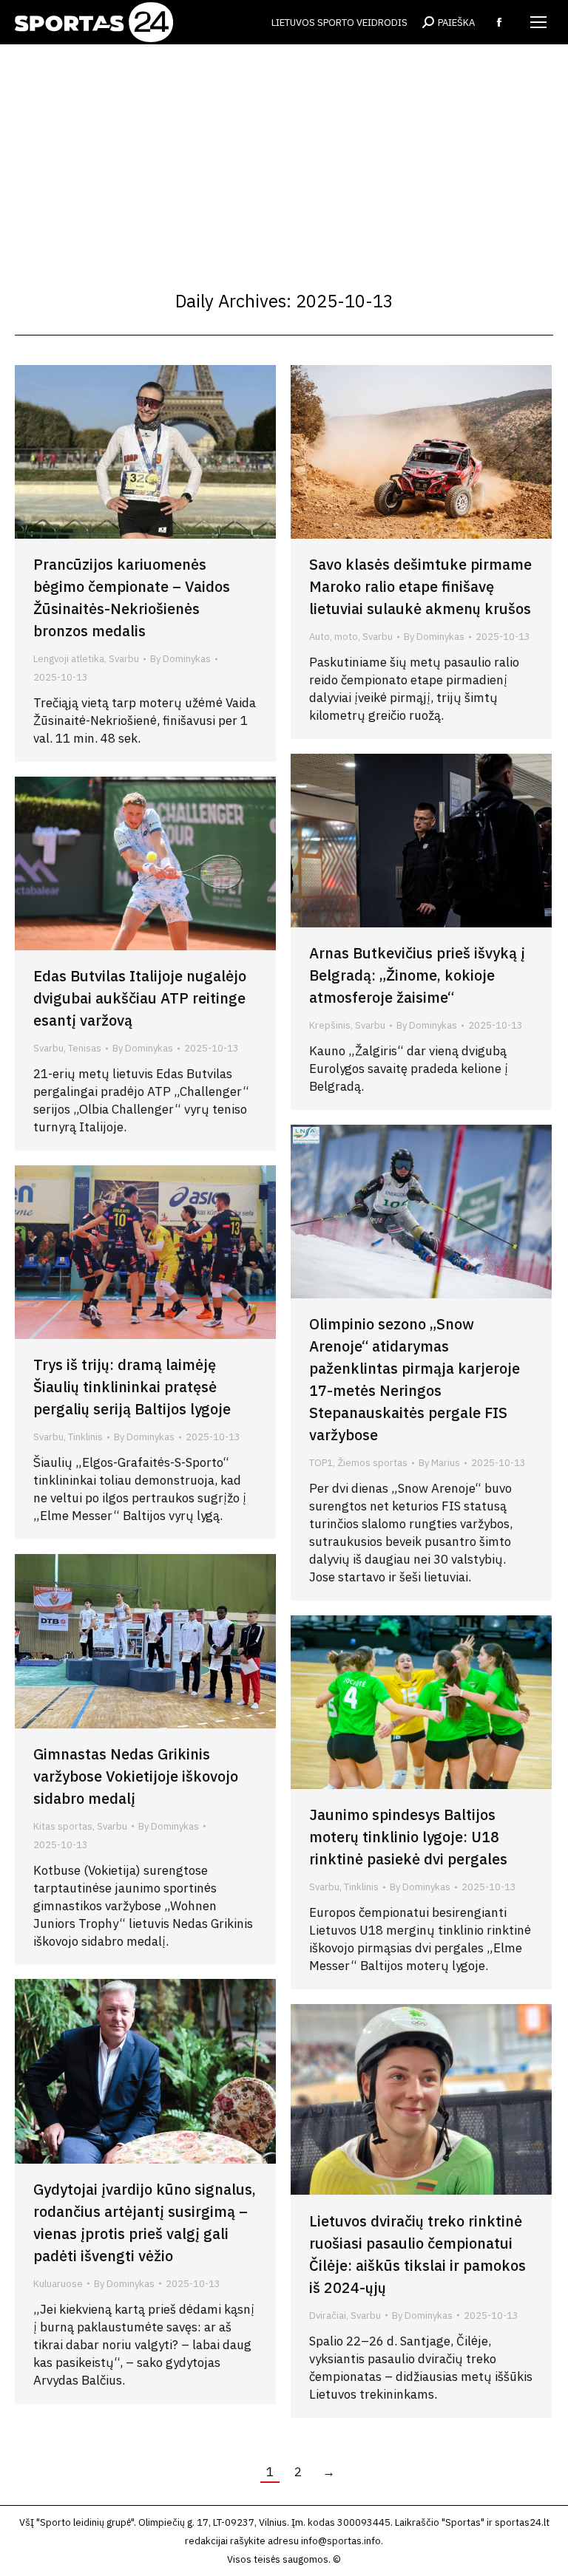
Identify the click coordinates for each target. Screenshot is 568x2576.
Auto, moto (334, 637)
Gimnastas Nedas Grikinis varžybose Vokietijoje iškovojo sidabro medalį (136, 1776)
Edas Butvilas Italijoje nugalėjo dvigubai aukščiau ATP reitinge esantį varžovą (140, 998)
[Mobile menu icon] (538, 22)
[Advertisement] (284, 155)
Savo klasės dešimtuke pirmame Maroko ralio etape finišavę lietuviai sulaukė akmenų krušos (420, 586)
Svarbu (124, 659)
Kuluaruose (58, 2284)
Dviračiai (328, 2316)
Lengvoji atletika (69, 659)
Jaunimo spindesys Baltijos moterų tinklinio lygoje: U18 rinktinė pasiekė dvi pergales (408, 1837)
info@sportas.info (341, 2541)
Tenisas (85, 1048)
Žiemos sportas (372, 1463)
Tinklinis (85, 1437)
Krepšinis (330, 1025)
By (180, 659)
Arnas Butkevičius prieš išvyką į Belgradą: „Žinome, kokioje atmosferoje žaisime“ (417, 975)
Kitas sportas (63, 1826)
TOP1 (321, 1463)
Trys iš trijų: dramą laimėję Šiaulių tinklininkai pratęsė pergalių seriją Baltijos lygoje (132, 1387)
